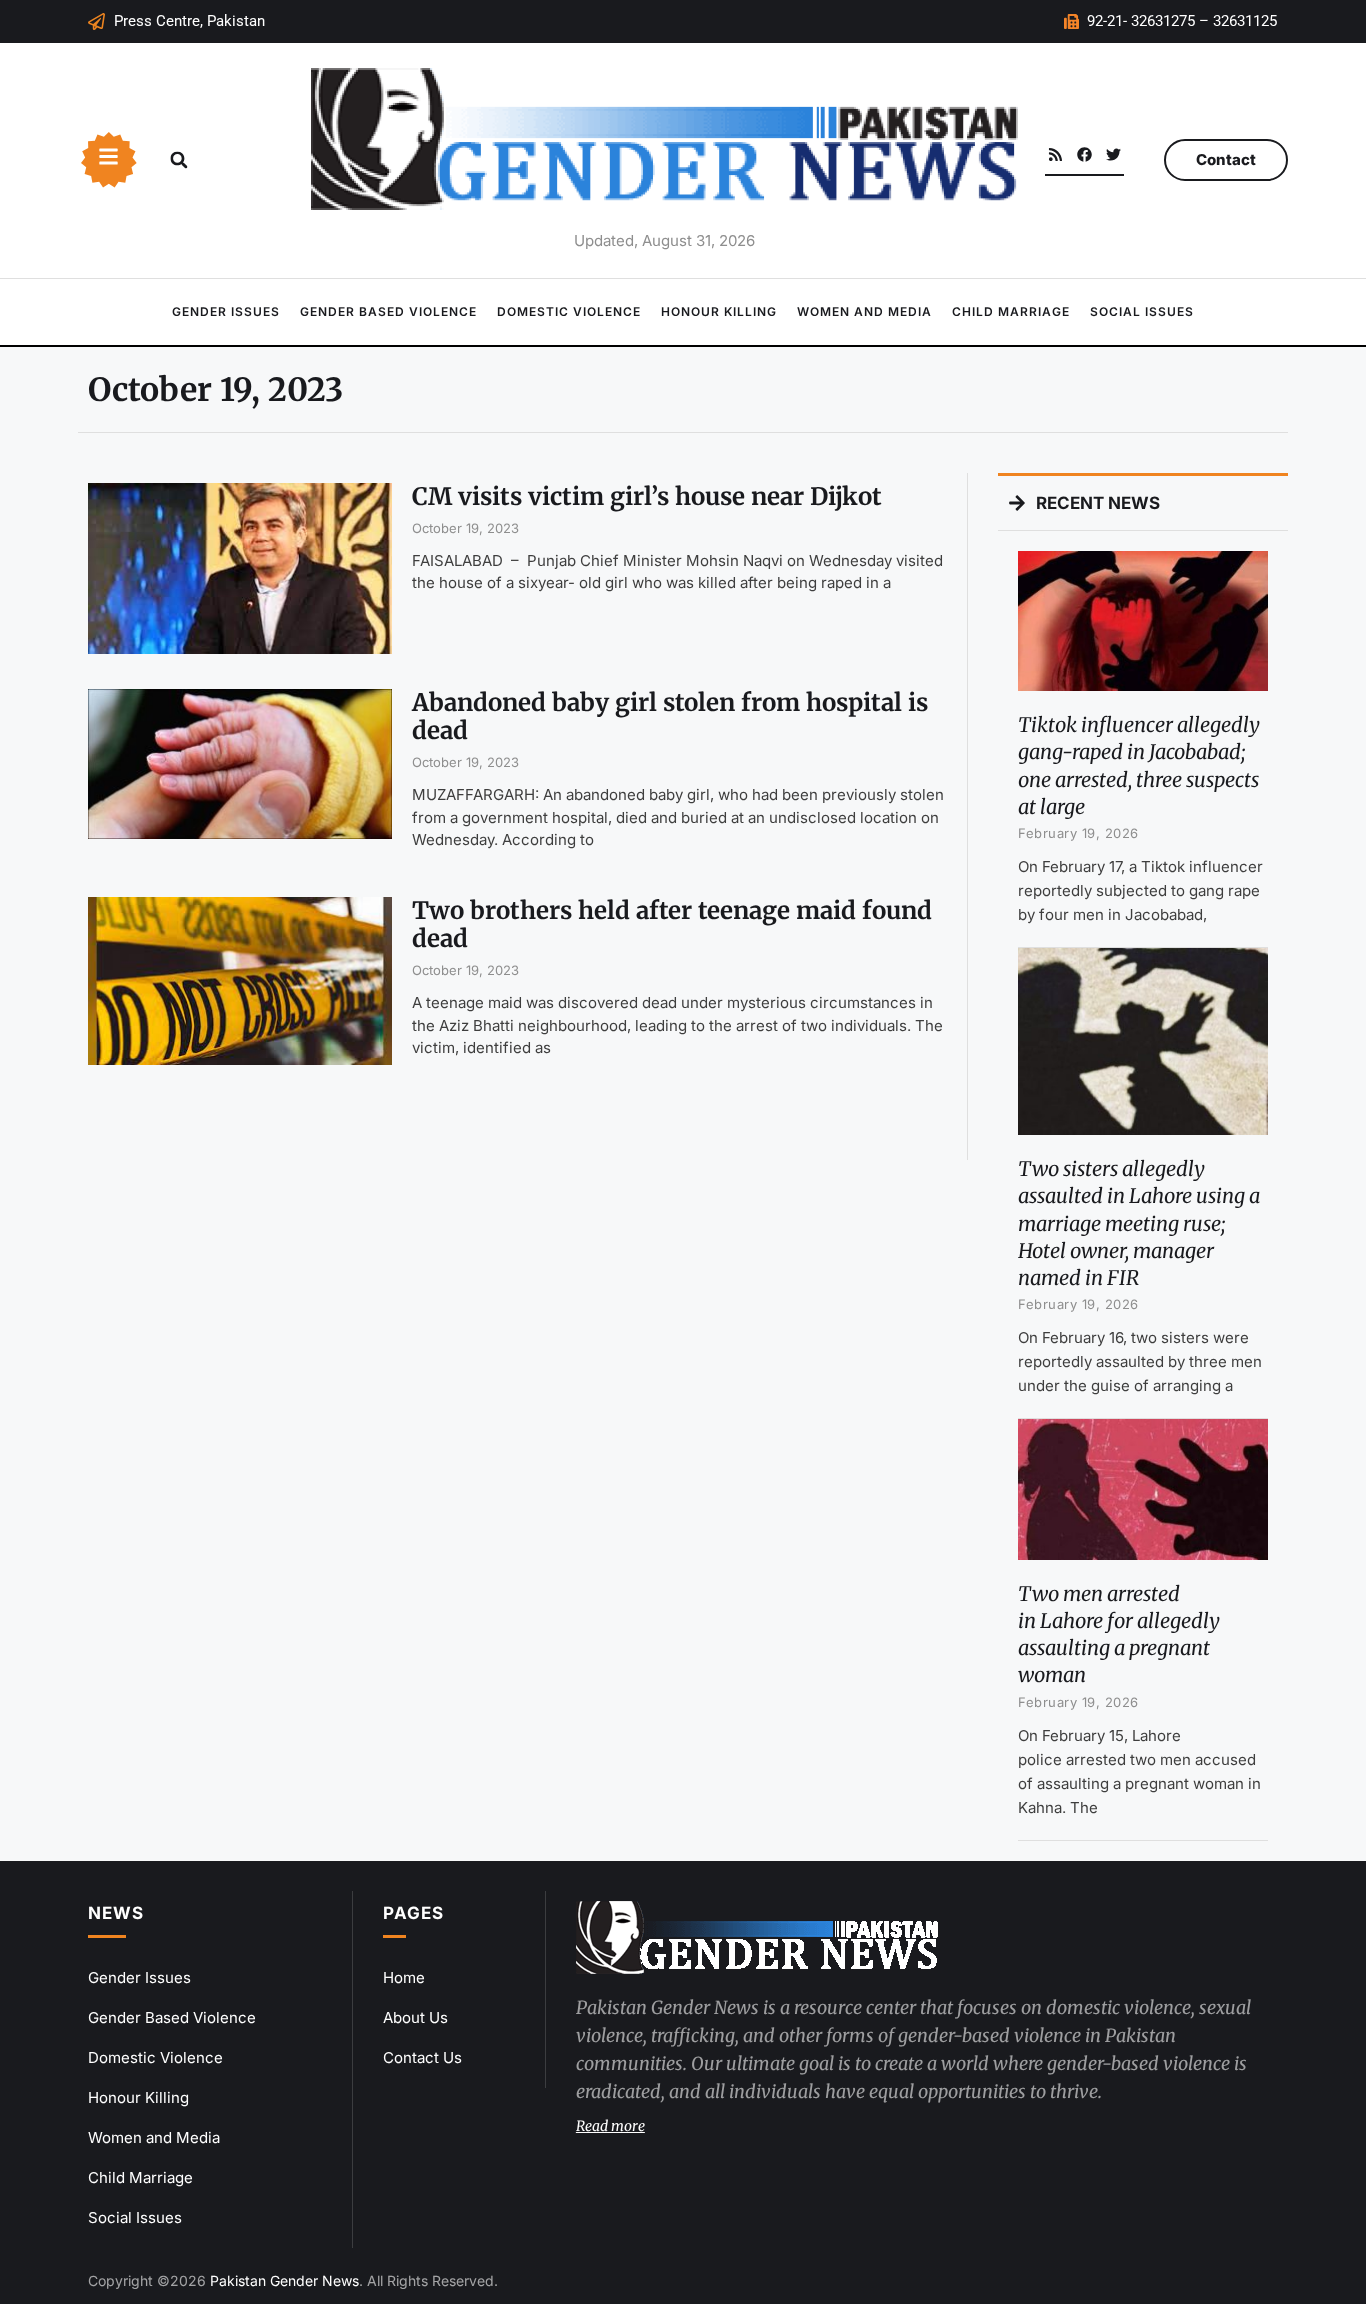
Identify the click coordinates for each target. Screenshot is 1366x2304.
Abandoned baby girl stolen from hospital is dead (670, 717)
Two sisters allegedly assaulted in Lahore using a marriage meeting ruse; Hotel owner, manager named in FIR (1139, 1223)
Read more (610, 2126)
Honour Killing (719, 311)
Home (404, 1977)
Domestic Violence (569, 311)
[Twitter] (1113, 154)
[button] (179, 160)
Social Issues (1142, 311)
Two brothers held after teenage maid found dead (672, 925)
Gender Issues (226, 311)
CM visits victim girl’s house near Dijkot (647, 496)
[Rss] (1055, 154)
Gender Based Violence (388, 311)
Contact (1226, 159)
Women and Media (864, 311)
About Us (415, 2017)
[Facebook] (1084, 154)
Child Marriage (1011, 311)
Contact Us (422, 2057)
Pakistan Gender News (284, 2280)
